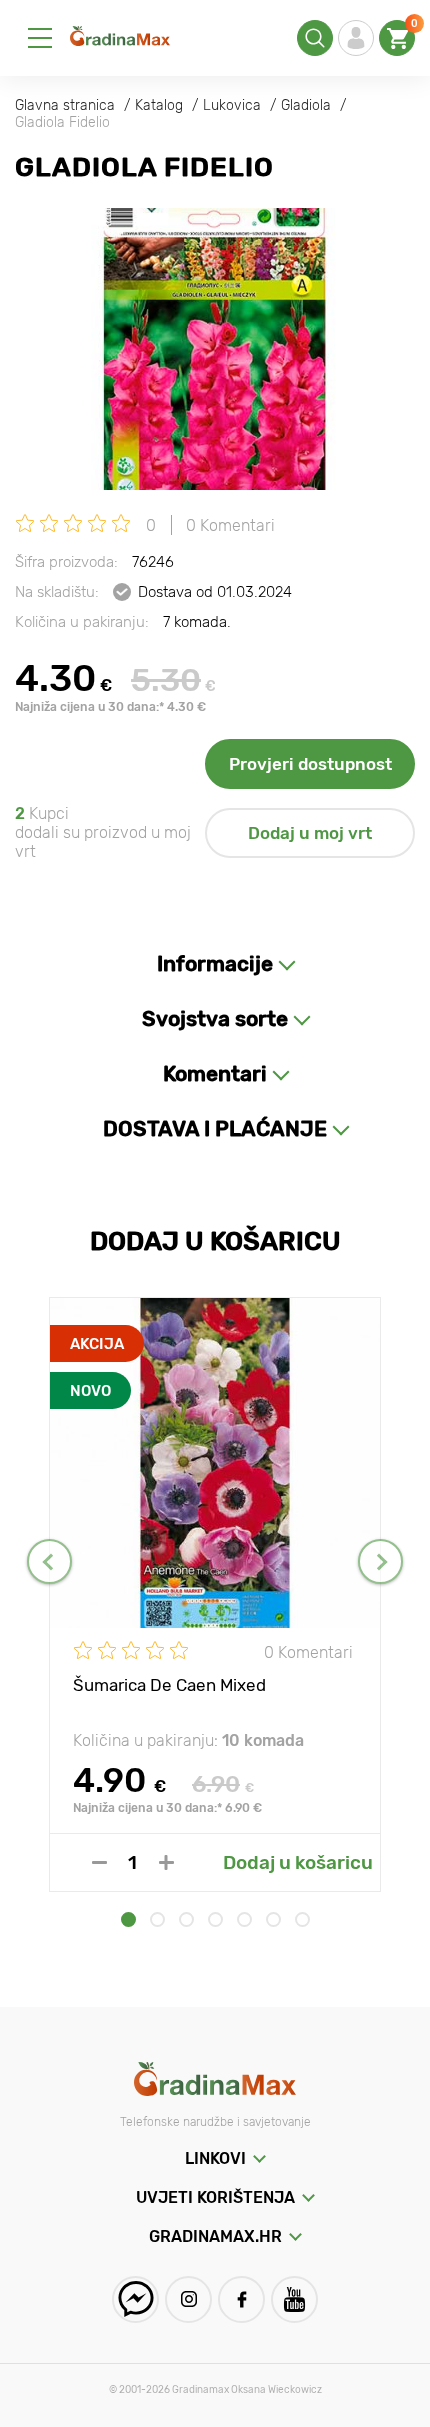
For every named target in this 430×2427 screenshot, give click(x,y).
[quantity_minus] (99, 1862)
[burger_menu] (40, 38)
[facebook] (241, 2299)
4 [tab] (215, 1919)
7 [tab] (302, 1919)
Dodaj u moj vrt (310, 833)
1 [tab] (128, 1919)
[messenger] (135, 2299)
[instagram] (188, 2299)
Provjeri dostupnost (310, 764)
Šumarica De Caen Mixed (169, 1685)
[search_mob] (315, 38)
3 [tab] (186, 1919)
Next (380, 1561)
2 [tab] (157, 1919)
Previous (49, 1561)
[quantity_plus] (166, 1862)
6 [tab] (273, 1919)
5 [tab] (244, 1919)
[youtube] (294, 2299)
